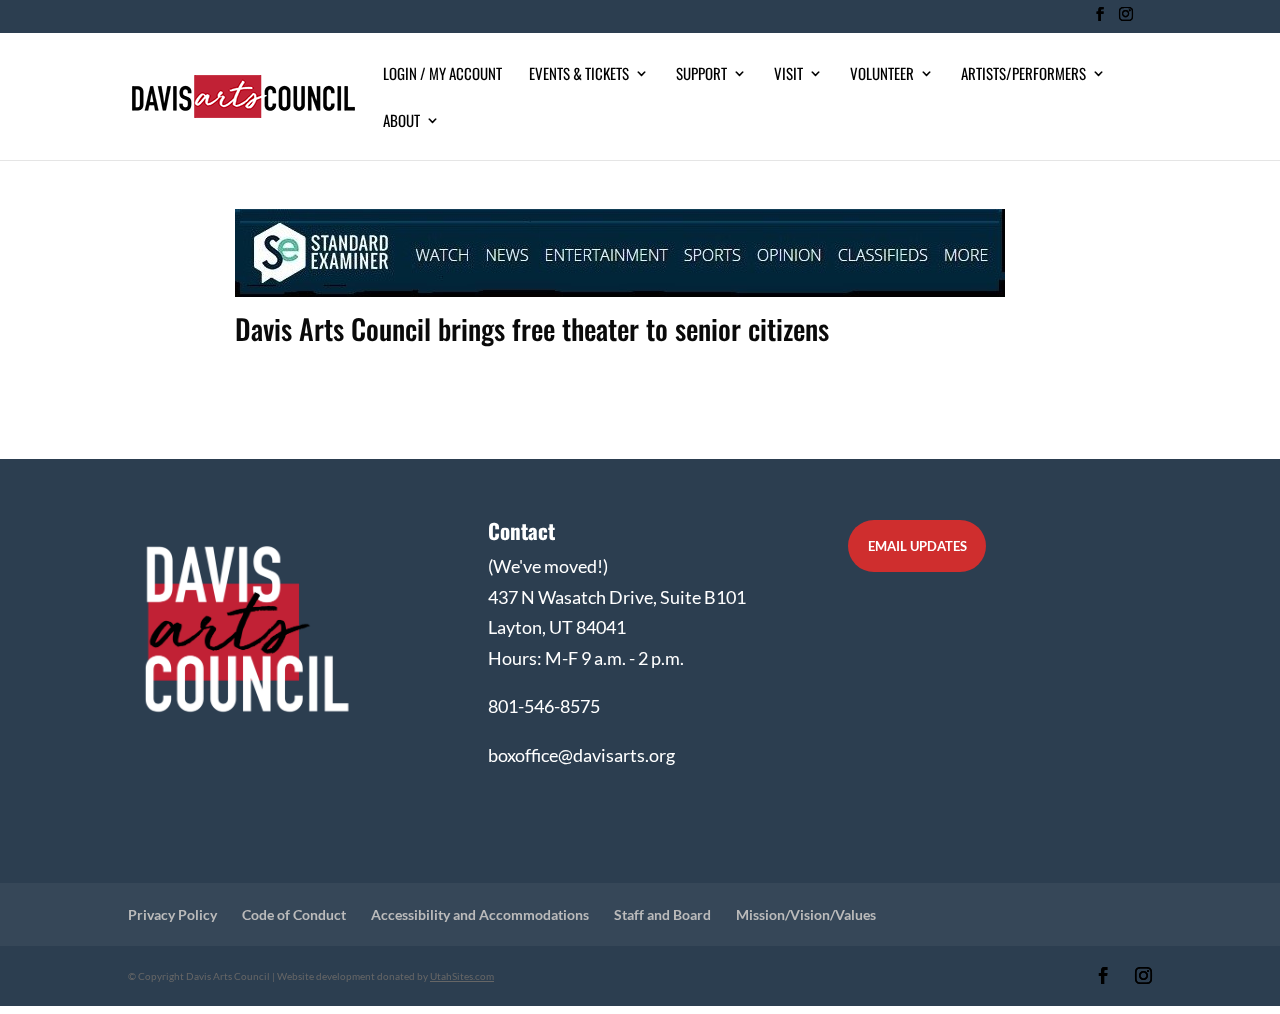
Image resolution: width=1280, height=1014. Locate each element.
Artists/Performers (1023, 75)
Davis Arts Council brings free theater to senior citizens (532, 328)
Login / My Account (442, 75)
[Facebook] (1099, 20)
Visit (788, 75)
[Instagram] (1125, 20)
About (401, 122)
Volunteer (882, 75)
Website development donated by (385, 976)
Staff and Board (662, 914)
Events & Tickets (579, 75)
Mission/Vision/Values (806, 914)
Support (701, 75)
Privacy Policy (172, 914)
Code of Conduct (294, 914)
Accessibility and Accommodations (480, 914)
